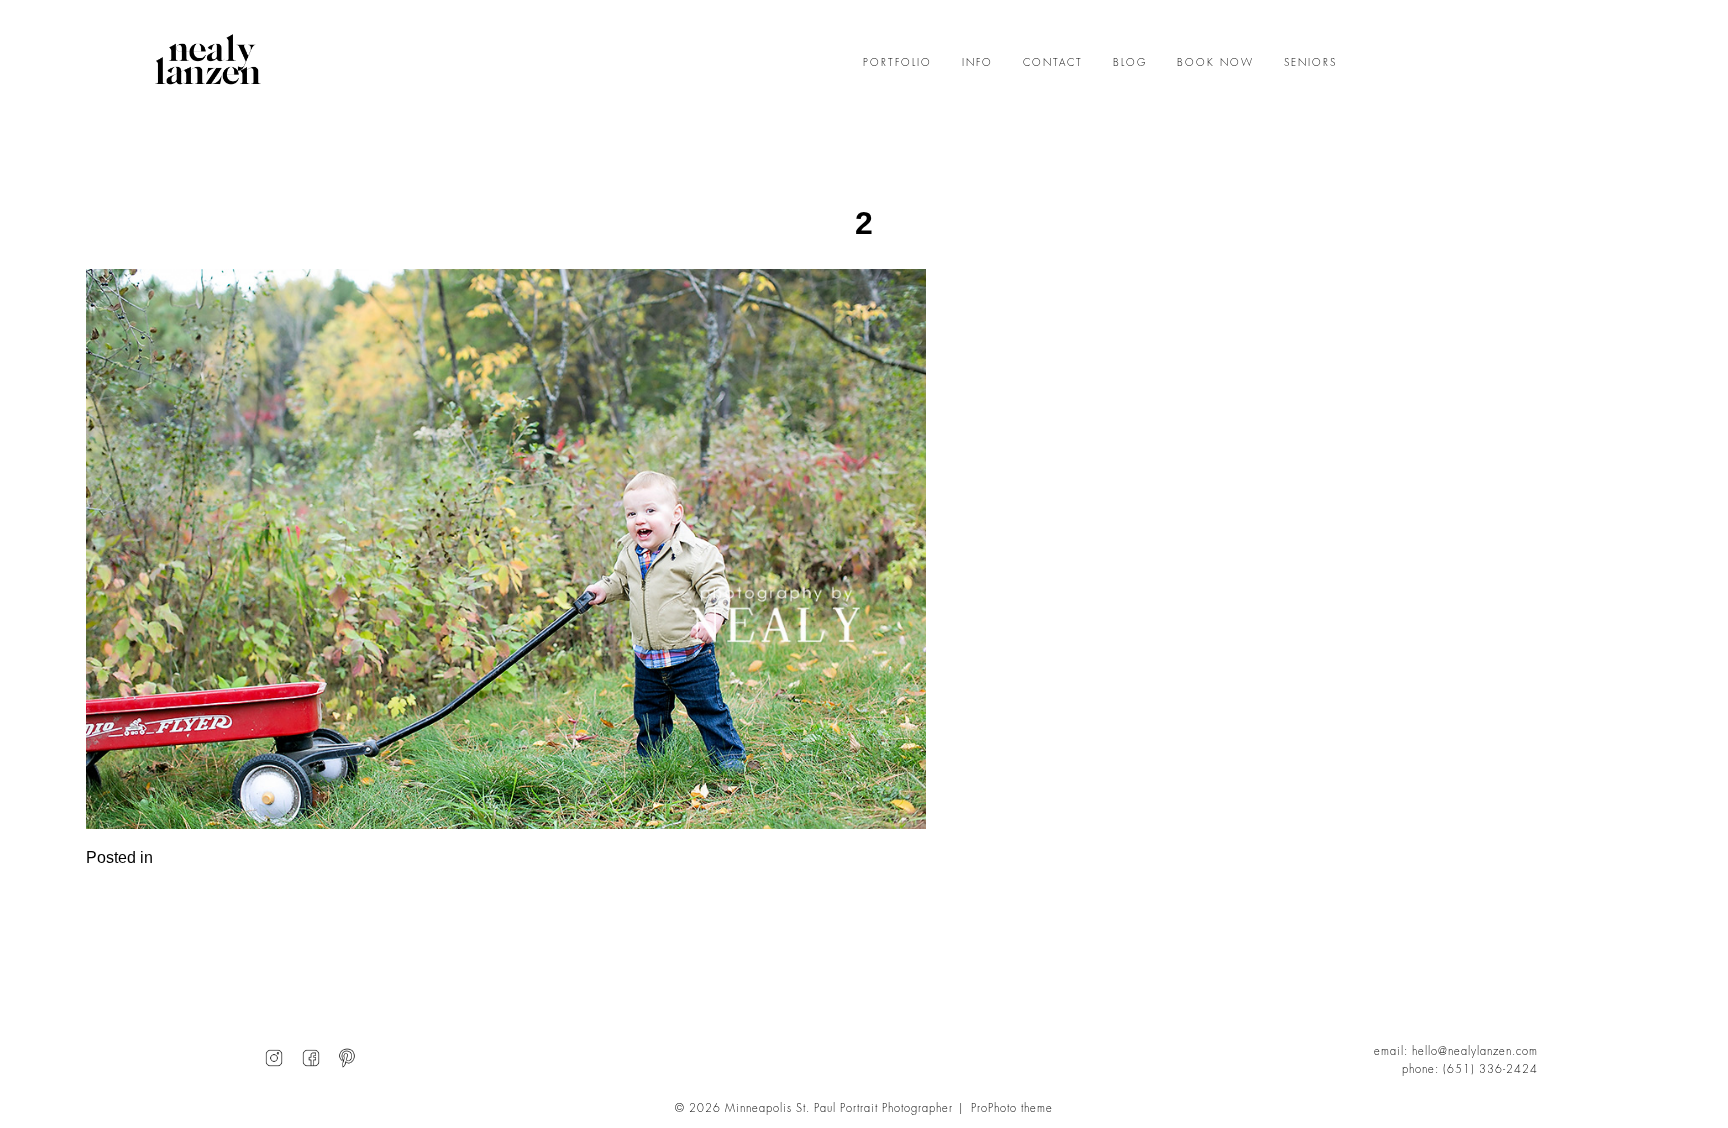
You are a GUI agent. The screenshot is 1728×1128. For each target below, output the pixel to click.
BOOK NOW (1215, 63)
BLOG (1130, 63)
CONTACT (1053, 63)
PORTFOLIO (897, 63)
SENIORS (1310, 63)
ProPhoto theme (1012, 1108)
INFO (977, 63)
